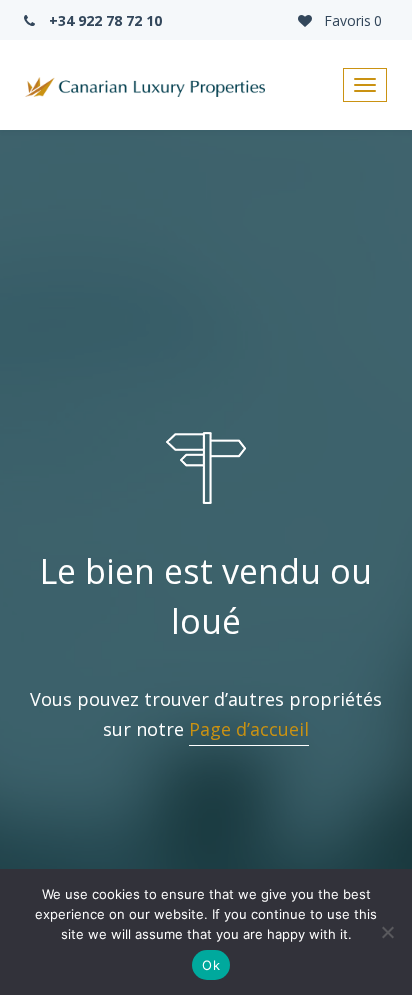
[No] (387, 932)
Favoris (351, 20)
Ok (211, 965)
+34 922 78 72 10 (103, 20)
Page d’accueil (249, 729)
